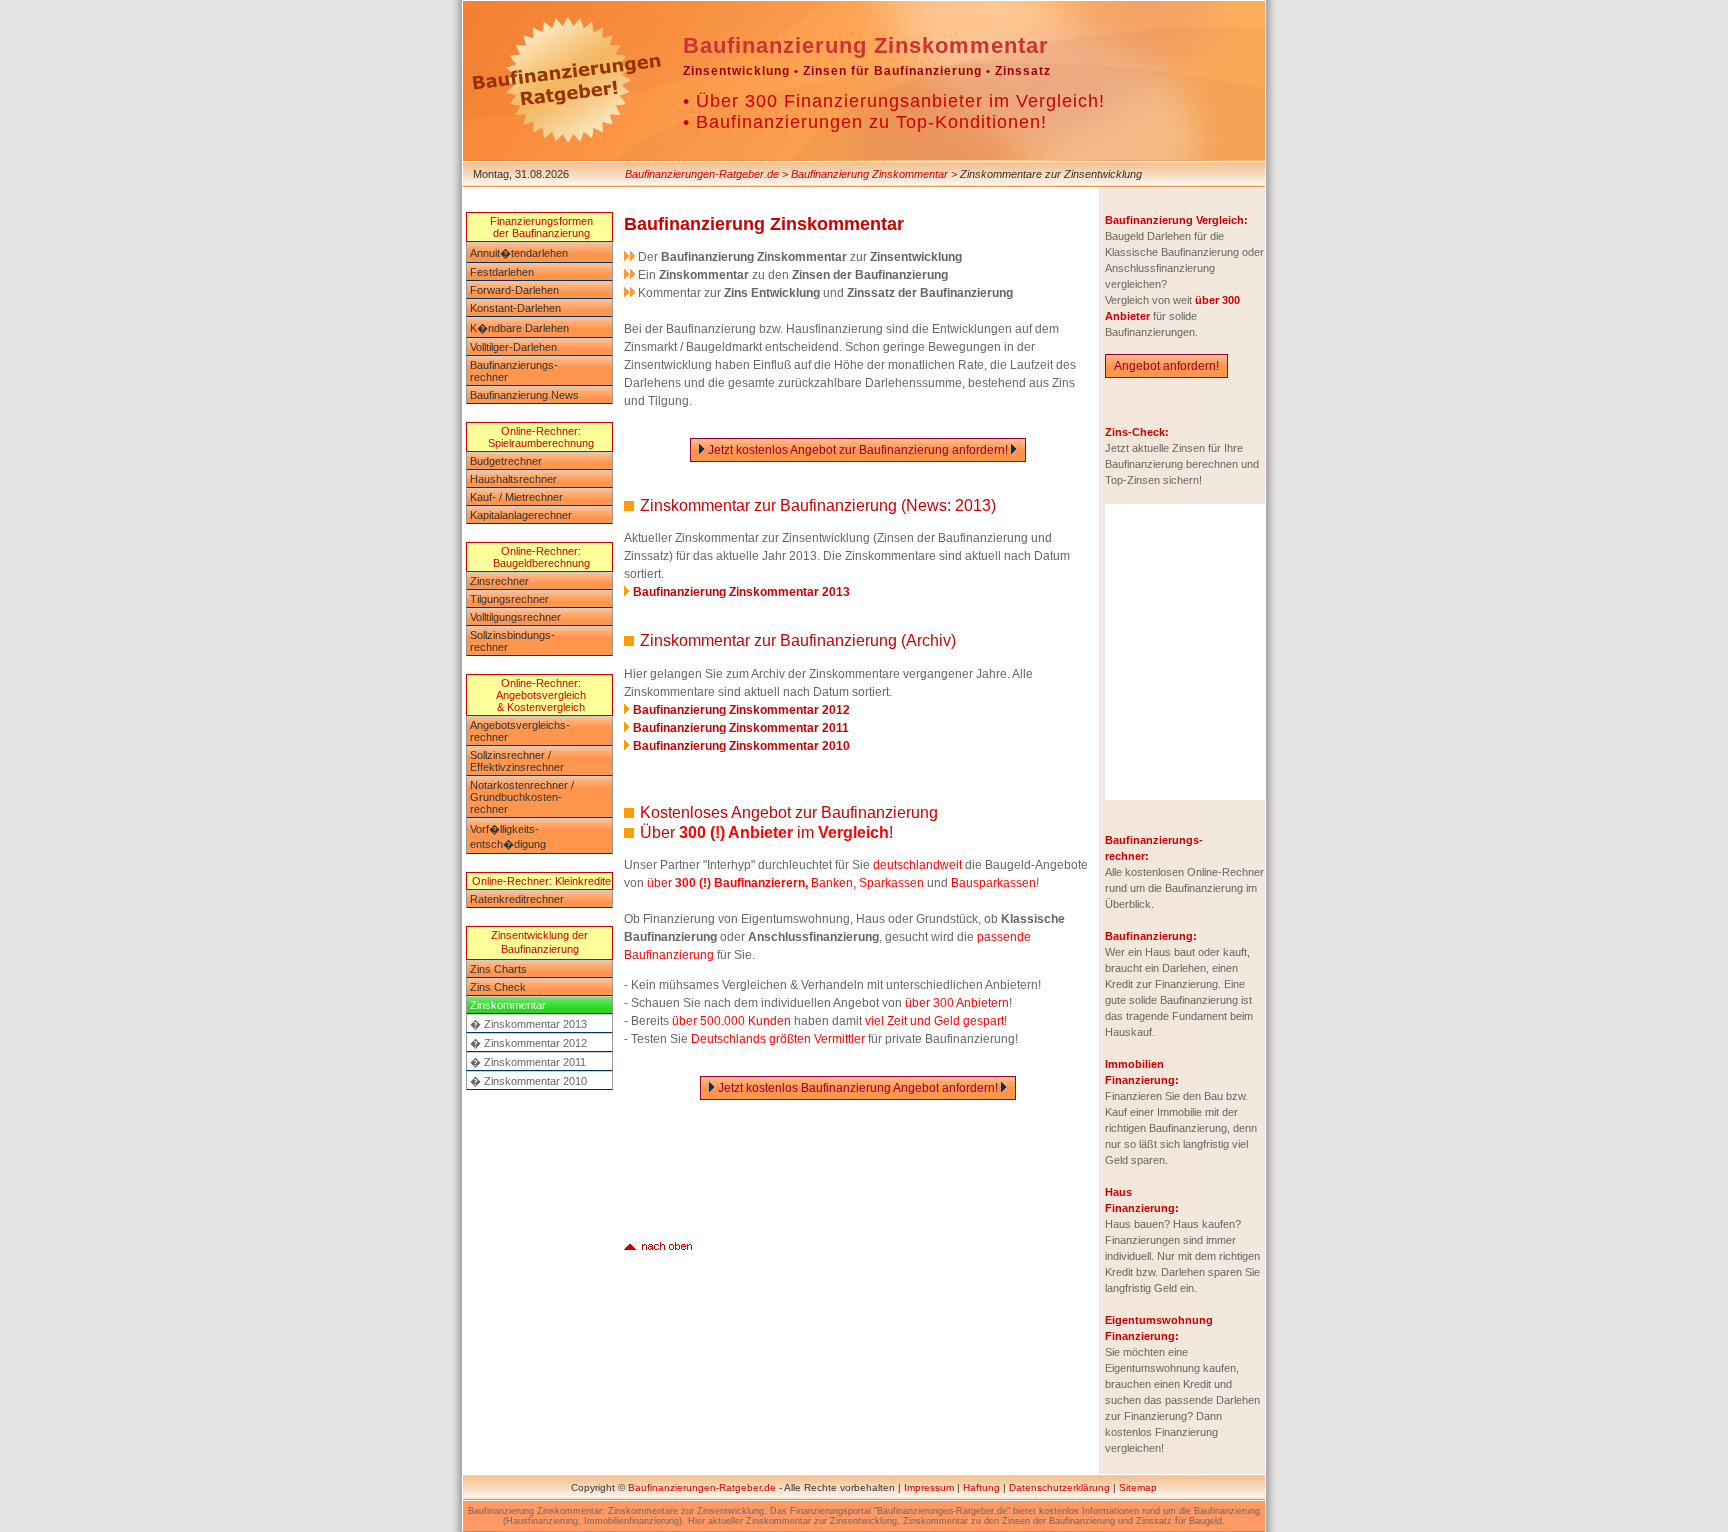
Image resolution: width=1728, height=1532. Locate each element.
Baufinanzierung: (1151, 936)
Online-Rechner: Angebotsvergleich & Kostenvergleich (541, 695)
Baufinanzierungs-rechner (514, 371)
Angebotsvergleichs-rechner (520, 731)
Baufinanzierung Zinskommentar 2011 (741, 728)
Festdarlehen (502, 272)
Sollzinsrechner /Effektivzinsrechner (517, 761)
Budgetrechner (506, 461)
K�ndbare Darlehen (519, 328)
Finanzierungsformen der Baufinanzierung (541, 227)
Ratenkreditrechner (517, 899)
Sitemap (1138, 1487)
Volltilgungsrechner (515, 617)
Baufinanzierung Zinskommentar (869, 174)
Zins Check (498, 987)
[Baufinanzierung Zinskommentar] (658, 1244)
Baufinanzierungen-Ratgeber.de (702, 174)
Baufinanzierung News (524, 395)
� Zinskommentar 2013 (528, 1024)
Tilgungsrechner (509, 599)
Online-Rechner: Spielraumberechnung (541, 437)
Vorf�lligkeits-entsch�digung (508, 836)
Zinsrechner (499, 581)
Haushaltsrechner (513, 479)
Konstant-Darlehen (515, 308)
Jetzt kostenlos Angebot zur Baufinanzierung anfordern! (858, 450)
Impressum (929, 1487)
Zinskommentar (508, 1005)
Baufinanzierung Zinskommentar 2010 (741, 746)
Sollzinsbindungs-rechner (512, 641)
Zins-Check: (1137, 432)
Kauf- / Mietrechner (516, 497)
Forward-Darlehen (514, 290)
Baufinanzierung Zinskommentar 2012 (741, 710)
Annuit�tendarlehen (519, 253)
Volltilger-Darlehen (513, 347)
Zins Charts (498, 969)
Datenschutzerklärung (1059, 1487)
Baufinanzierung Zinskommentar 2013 (741, 592)
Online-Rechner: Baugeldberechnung (541, 557)
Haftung (981, 1487)
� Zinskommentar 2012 (528, 1043)
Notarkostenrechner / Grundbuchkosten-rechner (522, 797)
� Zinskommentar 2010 (528, 1081)
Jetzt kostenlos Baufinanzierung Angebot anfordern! (858, 1088)
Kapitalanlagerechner (521, 515)
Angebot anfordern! (1166, 366)
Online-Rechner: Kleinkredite (541, 881)
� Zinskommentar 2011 (528, 1062)
